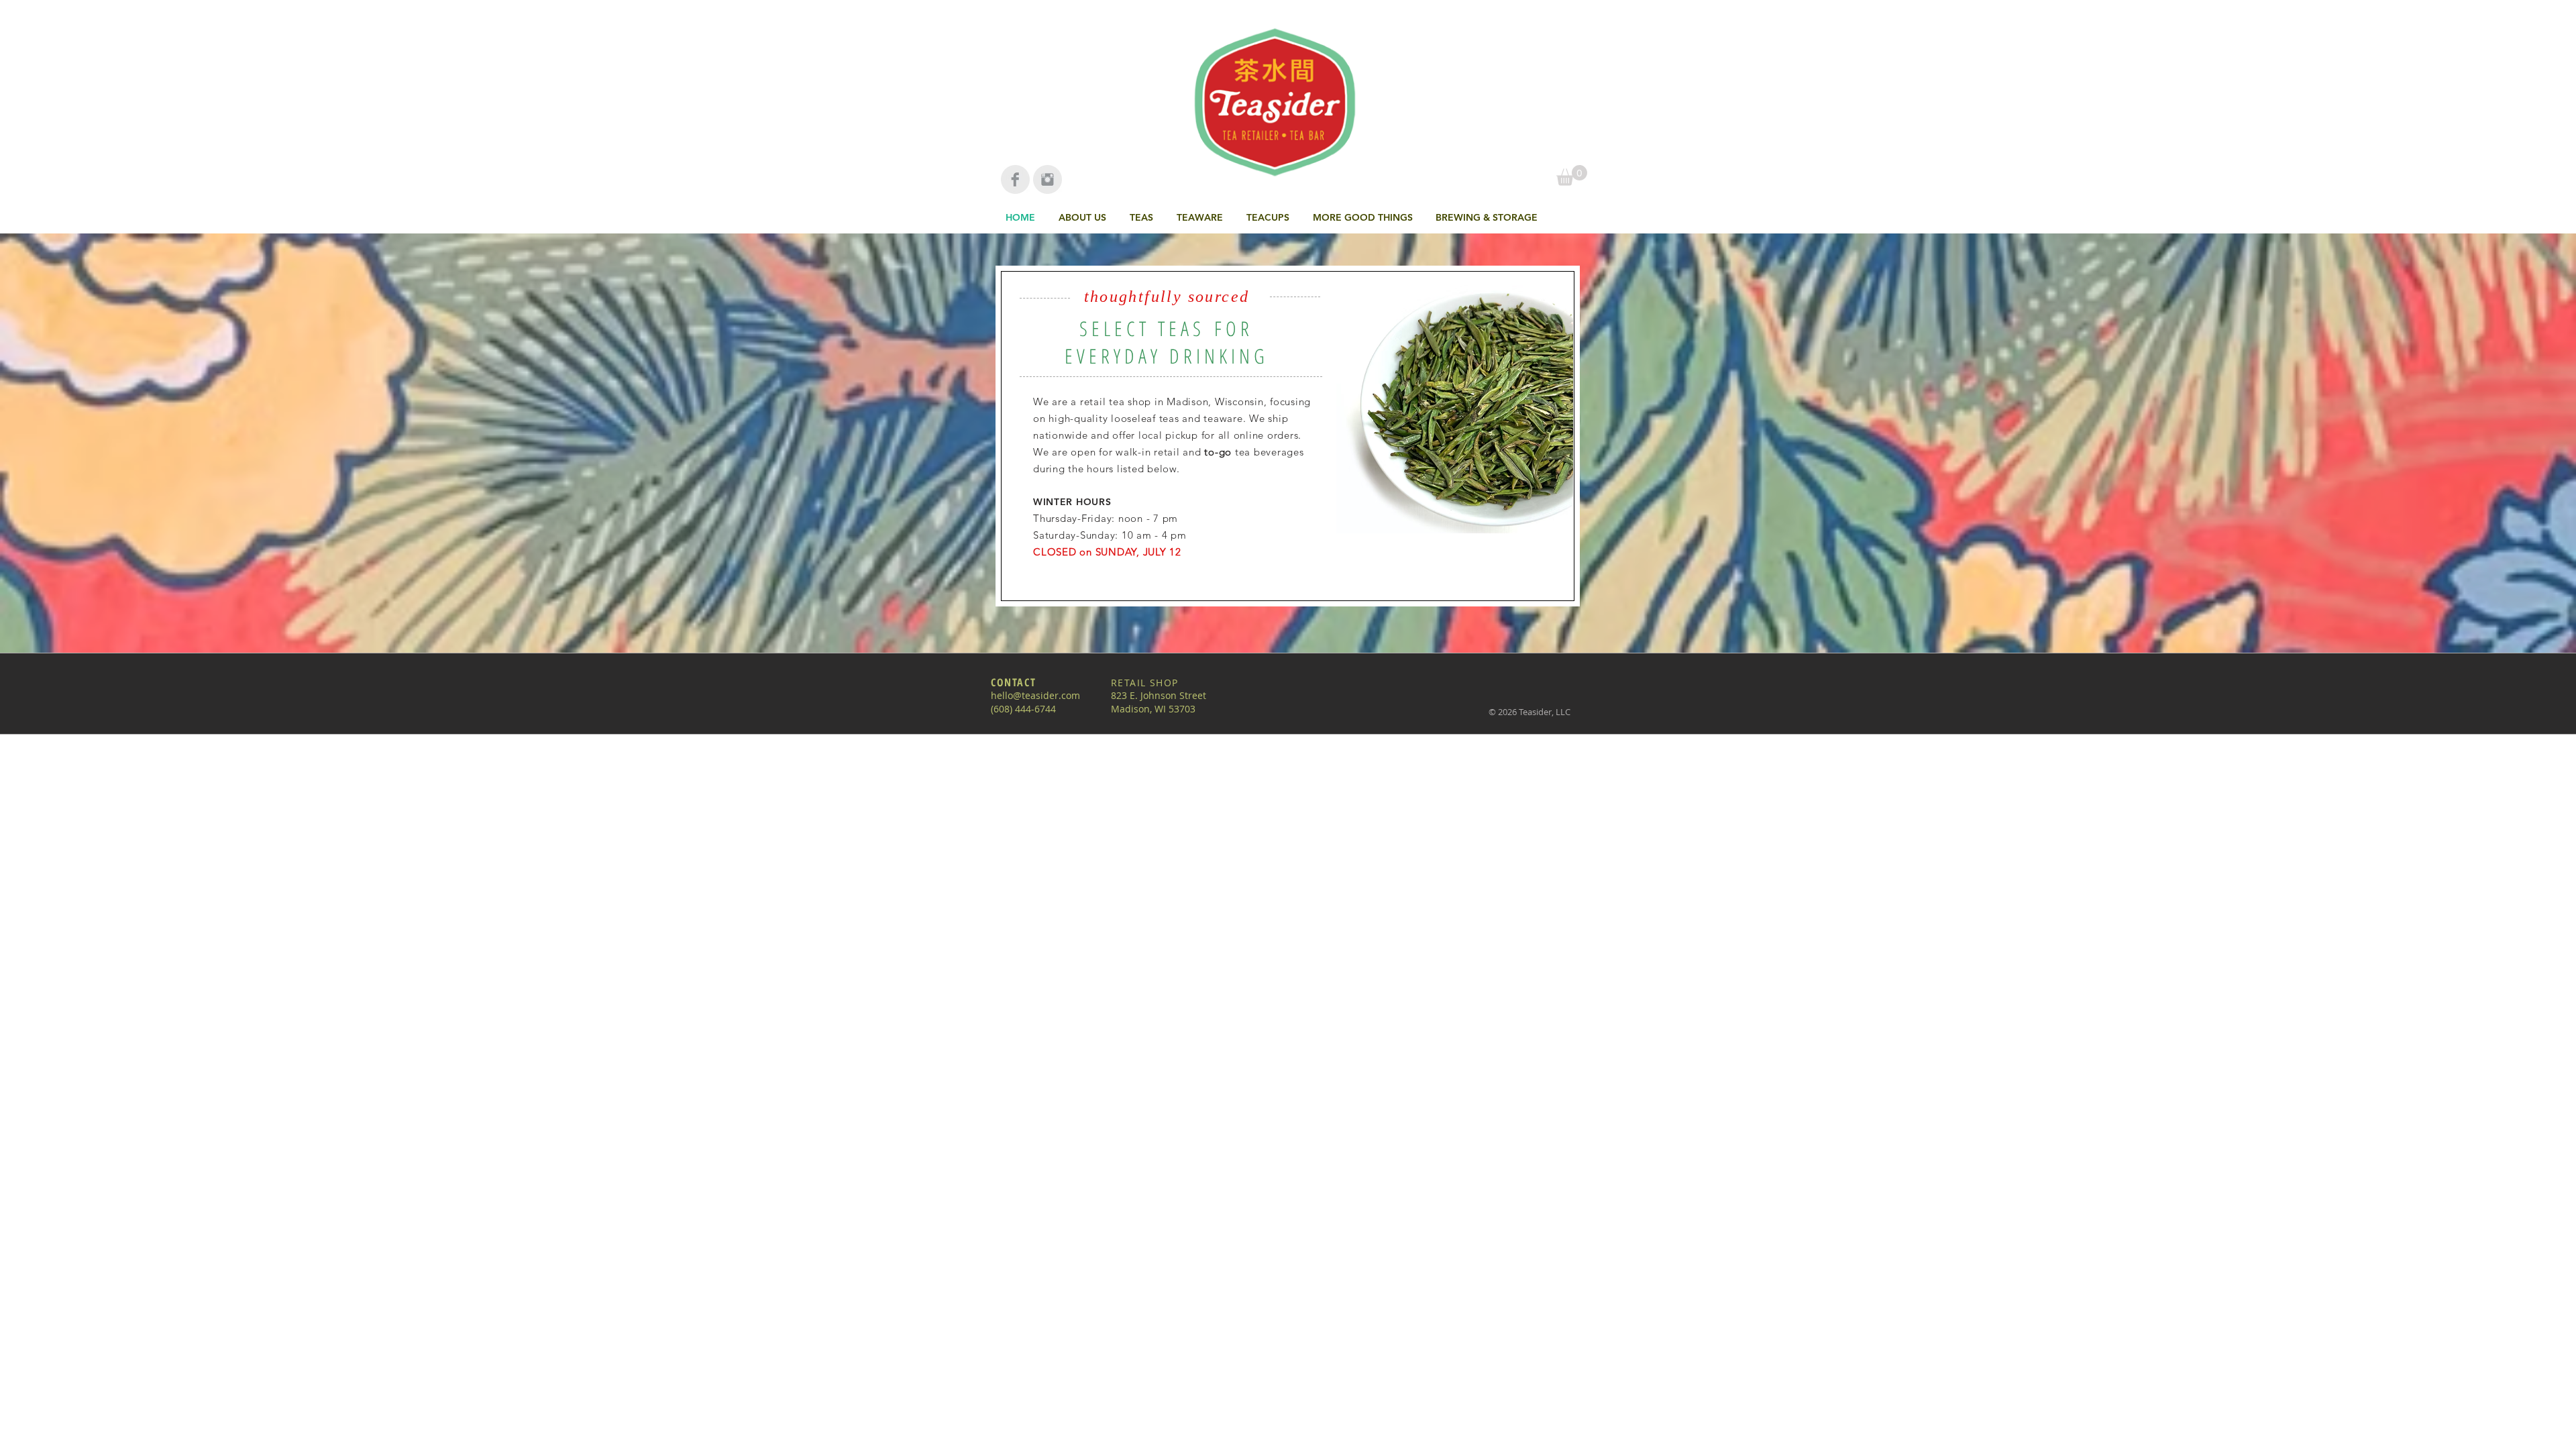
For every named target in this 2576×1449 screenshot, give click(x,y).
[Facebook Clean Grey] (1015, 179)
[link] (1572, 175)
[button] (1143, 217)
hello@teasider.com (1035, 695)
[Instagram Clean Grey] (1048, 179)
